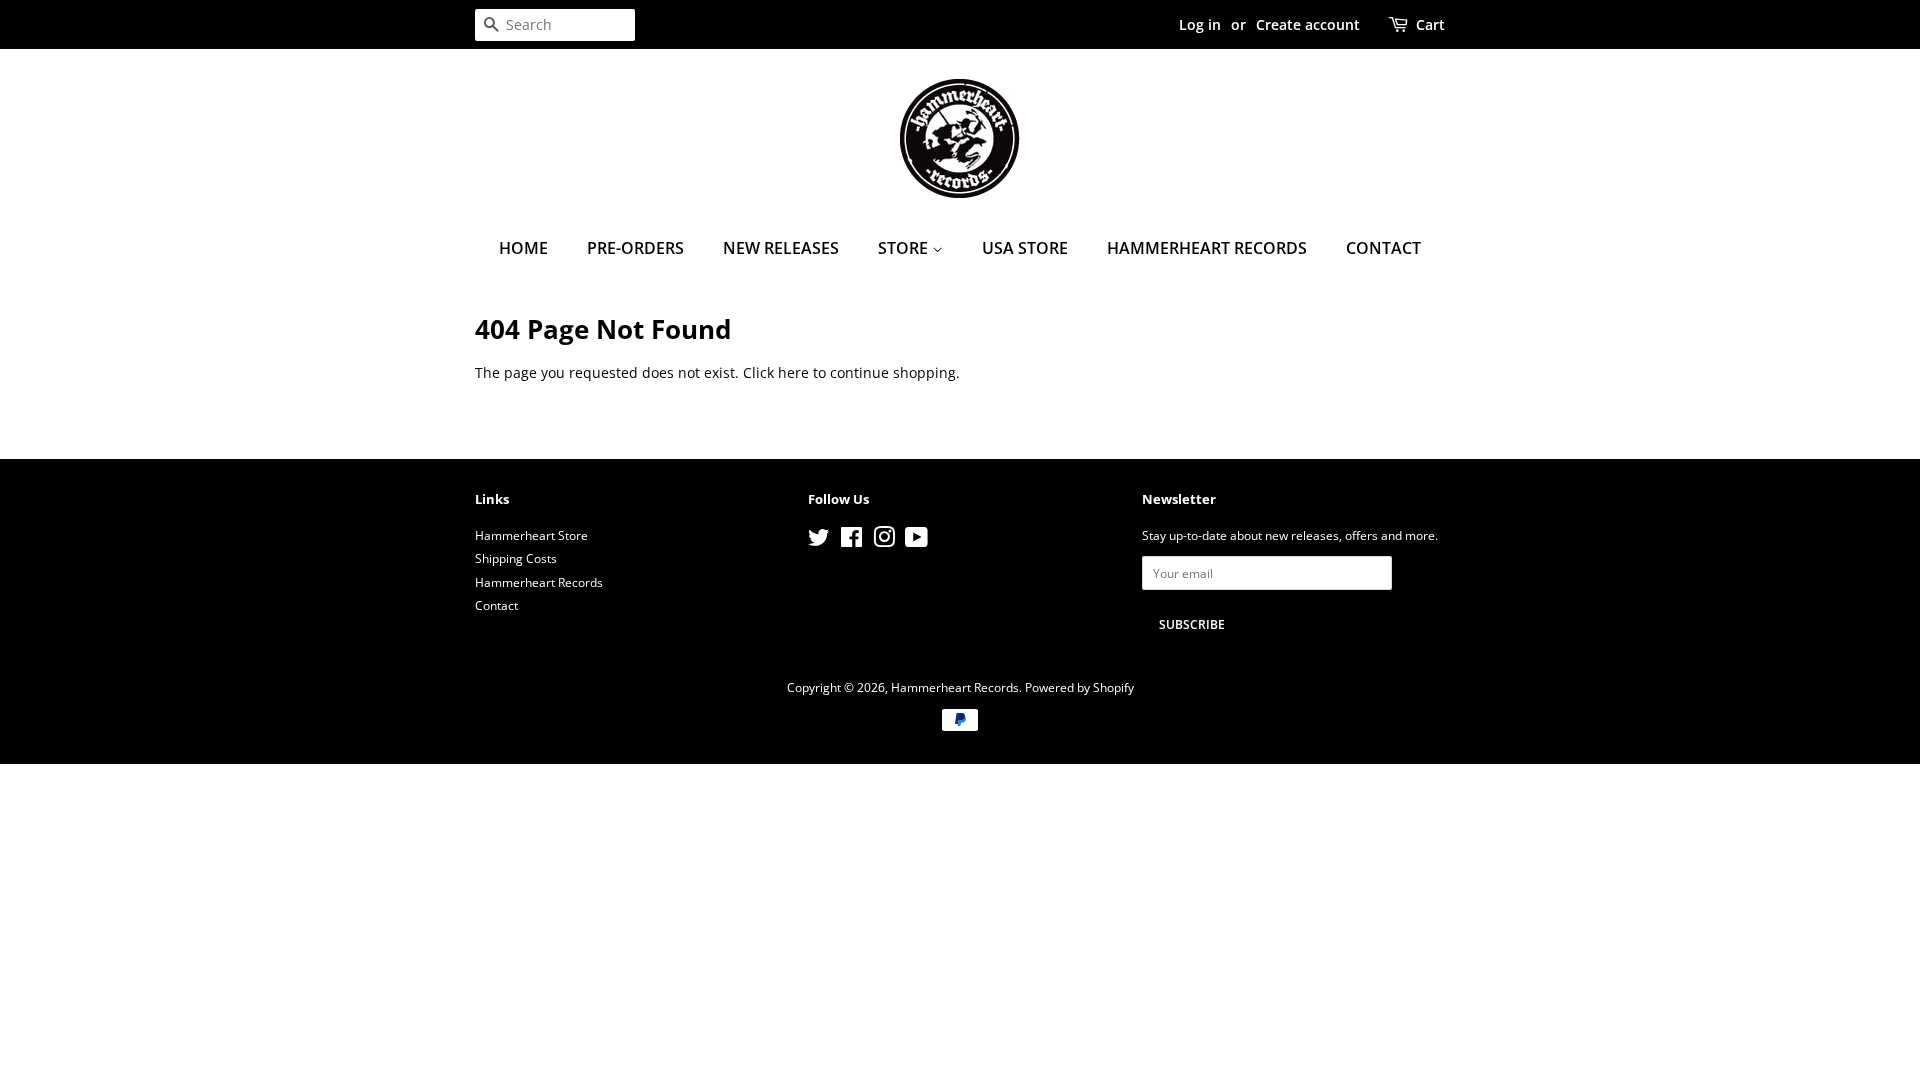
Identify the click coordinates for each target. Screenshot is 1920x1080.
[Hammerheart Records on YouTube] (916, 541)
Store (905, 248)
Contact (1383, 248)
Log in (1200, 24)
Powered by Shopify (1079, 687)
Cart (1430, 24)
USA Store (1025, 248)
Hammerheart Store (531, 535)
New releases (781, 248)
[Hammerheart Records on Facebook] (851, 541)
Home (523, 248)
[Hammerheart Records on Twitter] (819, 541)
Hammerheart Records (1207, 248)
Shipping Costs (516, 558)
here (793, 372)
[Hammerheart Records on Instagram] (884, 541)
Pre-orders (635, 248)
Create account (1308, 24)
